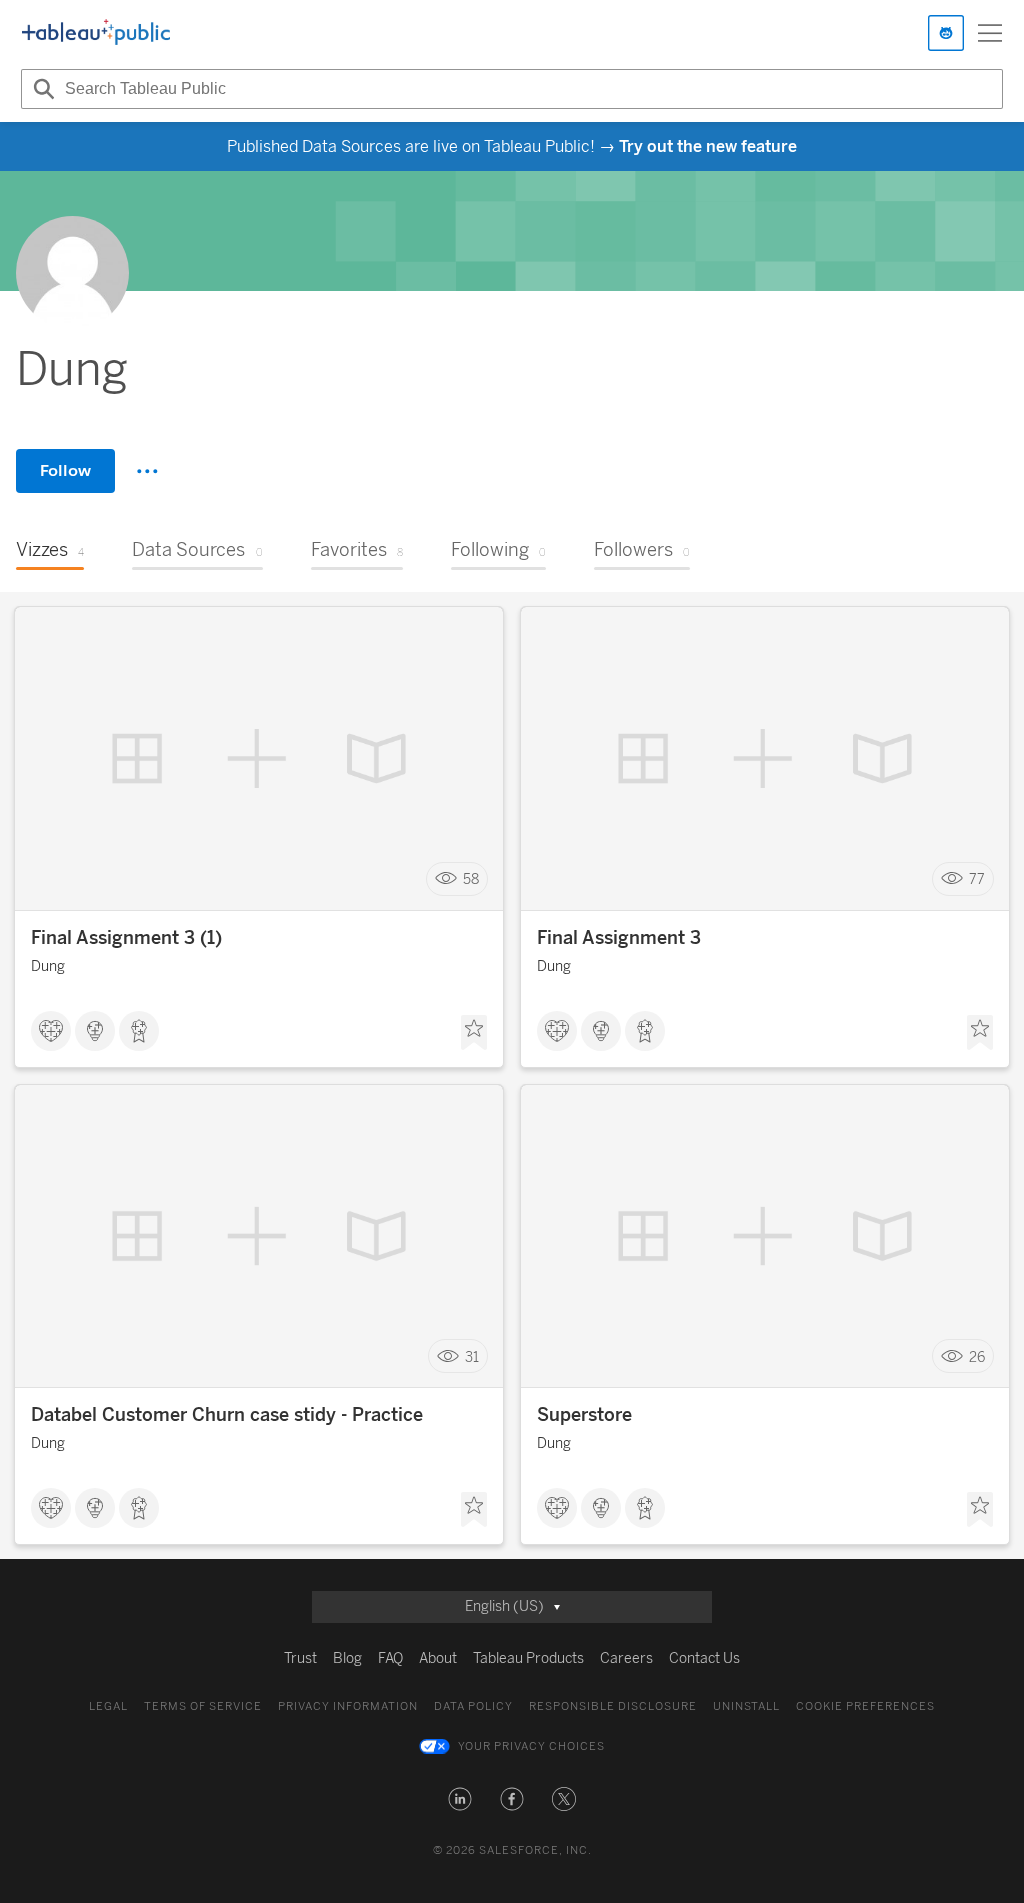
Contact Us (704, 1658)
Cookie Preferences (865, 1706)
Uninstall (746, 1706)
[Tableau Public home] (96, 33)
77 (977, 879)
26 (977, 1356)
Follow (65, 470)
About (438, 1658)
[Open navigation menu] (990, 33)
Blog (347, 1658)
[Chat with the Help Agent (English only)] (946, 33)
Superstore (584, 1415)
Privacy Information (348, 1706)
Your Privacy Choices (531, 1746)
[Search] (41, 89)
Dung (48, 966)
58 (471, 879)
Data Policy (473, 1706)
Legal (108, 1706)
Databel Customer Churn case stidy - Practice (227, 1415)
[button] (460, 1799)
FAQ (390, 1658)
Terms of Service (203, 1706)
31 (472, 1356)
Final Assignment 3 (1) (126, 938)
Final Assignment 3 (619, 938)
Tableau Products (528, 1658)
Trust (300, 1658)
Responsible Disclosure (613, 1706)
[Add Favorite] (474, 1033)
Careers (626, 1658)
